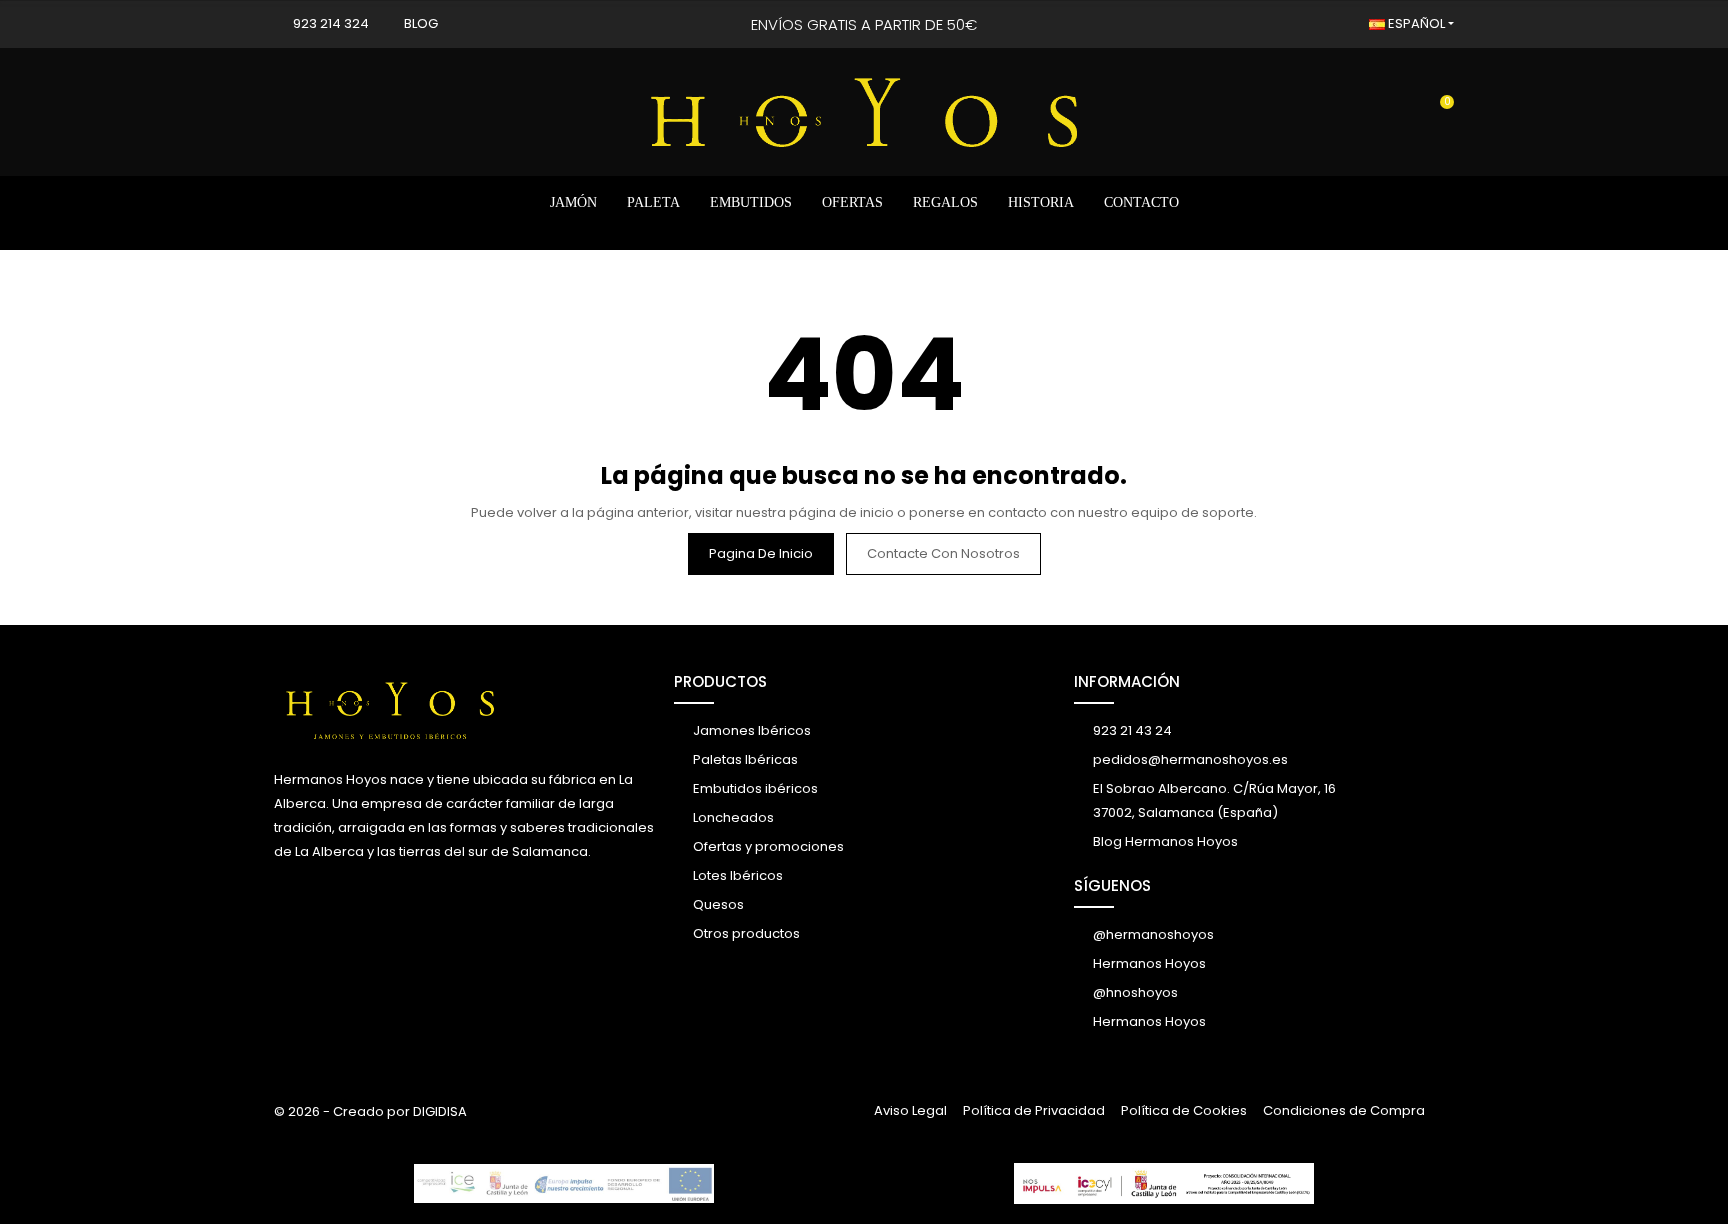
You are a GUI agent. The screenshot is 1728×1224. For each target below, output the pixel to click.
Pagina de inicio (761, 553)
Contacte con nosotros (943, 553)
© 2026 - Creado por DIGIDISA (370, 1111)
